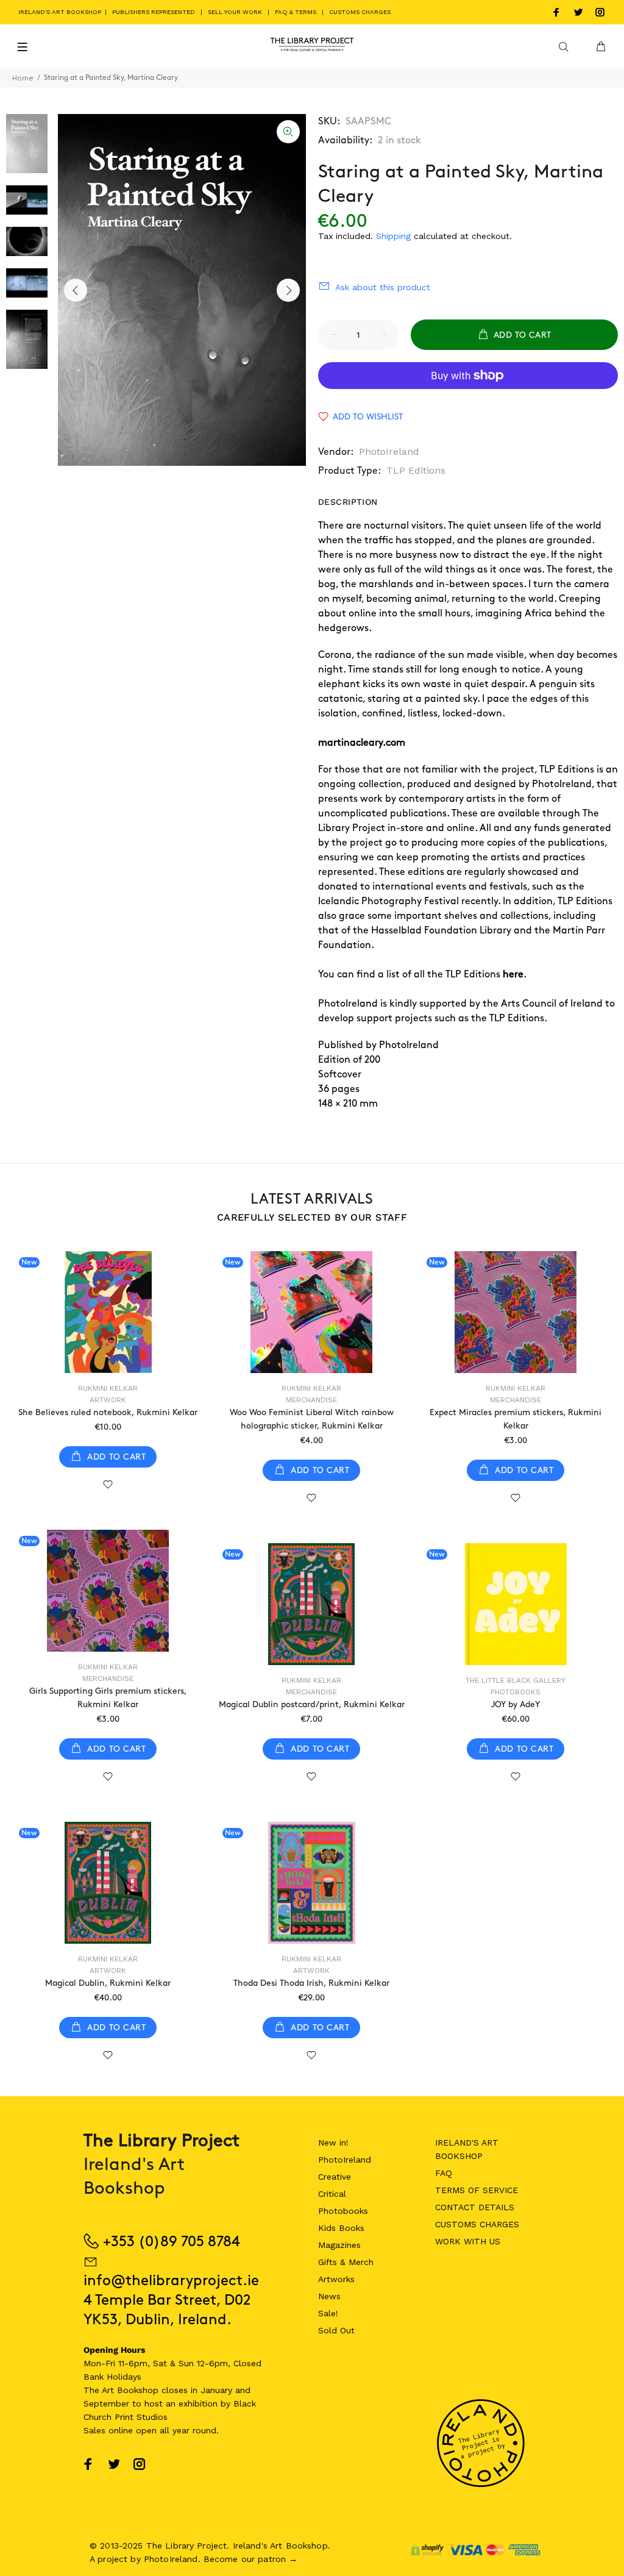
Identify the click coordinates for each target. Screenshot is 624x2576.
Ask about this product (383, 287)
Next (288, 290)
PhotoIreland (389, 451)
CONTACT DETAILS (475, 2207)
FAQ (444, 2173)
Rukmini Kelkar (108, 1388)
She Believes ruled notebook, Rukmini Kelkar (108, 1412)
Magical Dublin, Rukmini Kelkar (108, 1983)
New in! (333, 2143)
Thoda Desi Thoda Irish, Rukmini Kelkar (311, 1983)
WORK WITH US (468, 2241)
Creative (335, 2177)
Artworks (336, 2279)
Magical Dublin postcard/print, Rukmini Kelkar (312, 1704)
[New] (108, 1312)
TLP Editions (416, 470)
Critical (332, 2194)
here (513, 975)
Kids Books (341, 2228)
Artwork (108, 1400)
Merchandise (311, 1400)
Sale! (328, 2313)
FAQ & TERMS (296, 12)
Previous (76, 290)
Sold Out (336, 2330)
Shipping (393, 236)
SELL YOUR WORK (235, 12)
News (329, 2296)
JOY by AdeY (516, 1704)
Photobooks (516, 1692)
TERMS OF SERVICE (477, 2190)
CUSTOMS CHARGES (360, 12)
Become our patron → (251, 2559)
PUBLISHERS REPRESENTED (154, 12)
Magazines (339, 2245)
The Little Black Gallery (516, 1680)
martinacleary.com (362, 743)
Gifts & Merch (346, 2262)
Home (23, 78)
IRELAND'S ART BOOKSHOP (61, 12)
